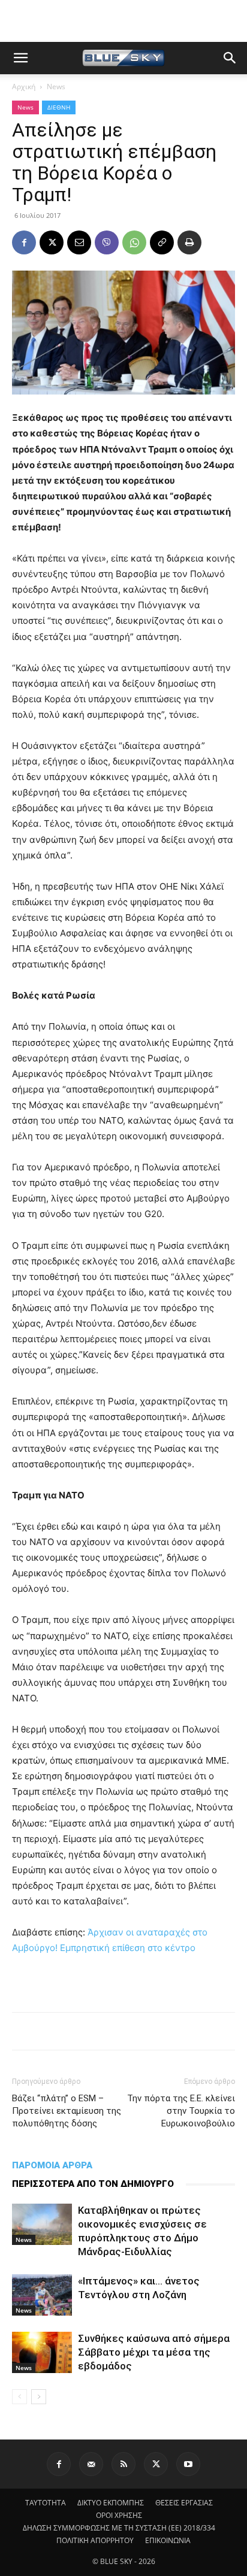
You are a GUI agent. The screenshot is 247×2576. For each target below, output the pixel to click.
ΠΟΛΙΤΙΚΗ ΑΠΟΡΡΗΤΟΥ (95, 2540)
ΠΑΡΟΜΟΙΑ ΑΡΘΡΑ (52, 2165)
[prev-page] (19, 2397)
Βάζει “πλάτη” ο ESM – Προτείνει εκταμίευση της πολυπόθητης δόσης (67, 2111)
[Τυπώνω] (189, 242)
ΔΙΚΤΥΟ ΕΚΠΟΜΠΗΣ (111, 2503)
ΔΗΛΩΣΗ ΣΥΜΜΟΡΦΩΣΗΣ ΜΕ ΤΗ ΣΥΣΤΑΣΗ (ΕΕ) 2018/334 (119, 2528)
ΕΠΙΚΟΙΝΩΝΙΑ (168, 2540)
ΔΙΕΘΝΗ (59, 107)
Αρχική (24, 87)
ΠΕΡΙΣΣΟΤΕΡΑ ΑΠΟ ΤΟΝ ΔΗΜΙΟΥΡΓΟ (93, 2184)
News (56, 87)
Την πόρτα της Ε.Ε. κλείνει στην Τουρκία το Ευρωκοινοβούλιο (181, 2111)
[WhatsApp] (134, 242)
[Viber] (107, 242)
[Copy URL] (162, 242)
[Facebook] (24, 242)
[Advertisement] (123, 21)
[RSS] (123, 2464)
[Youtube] (188, 2464)
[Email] (79, 242)
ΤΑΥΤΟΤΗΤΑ (46, 2503)
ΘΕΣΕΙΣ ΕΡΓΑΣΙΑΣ (184, 2503)
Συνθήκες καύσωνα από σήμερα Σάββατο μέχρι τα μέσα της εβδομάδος (154, 2352)
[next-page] (39, 2397)
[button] (20, 58)
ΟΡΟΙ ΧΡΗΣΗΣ (119, 2515)
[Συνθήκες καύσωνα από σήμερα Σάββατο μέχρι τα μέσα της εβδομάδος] (42, 2352)
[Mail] (91, 2464)
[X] (52, 242)
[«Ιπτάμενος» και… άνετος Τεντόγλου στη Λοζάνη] (42, 2295)
